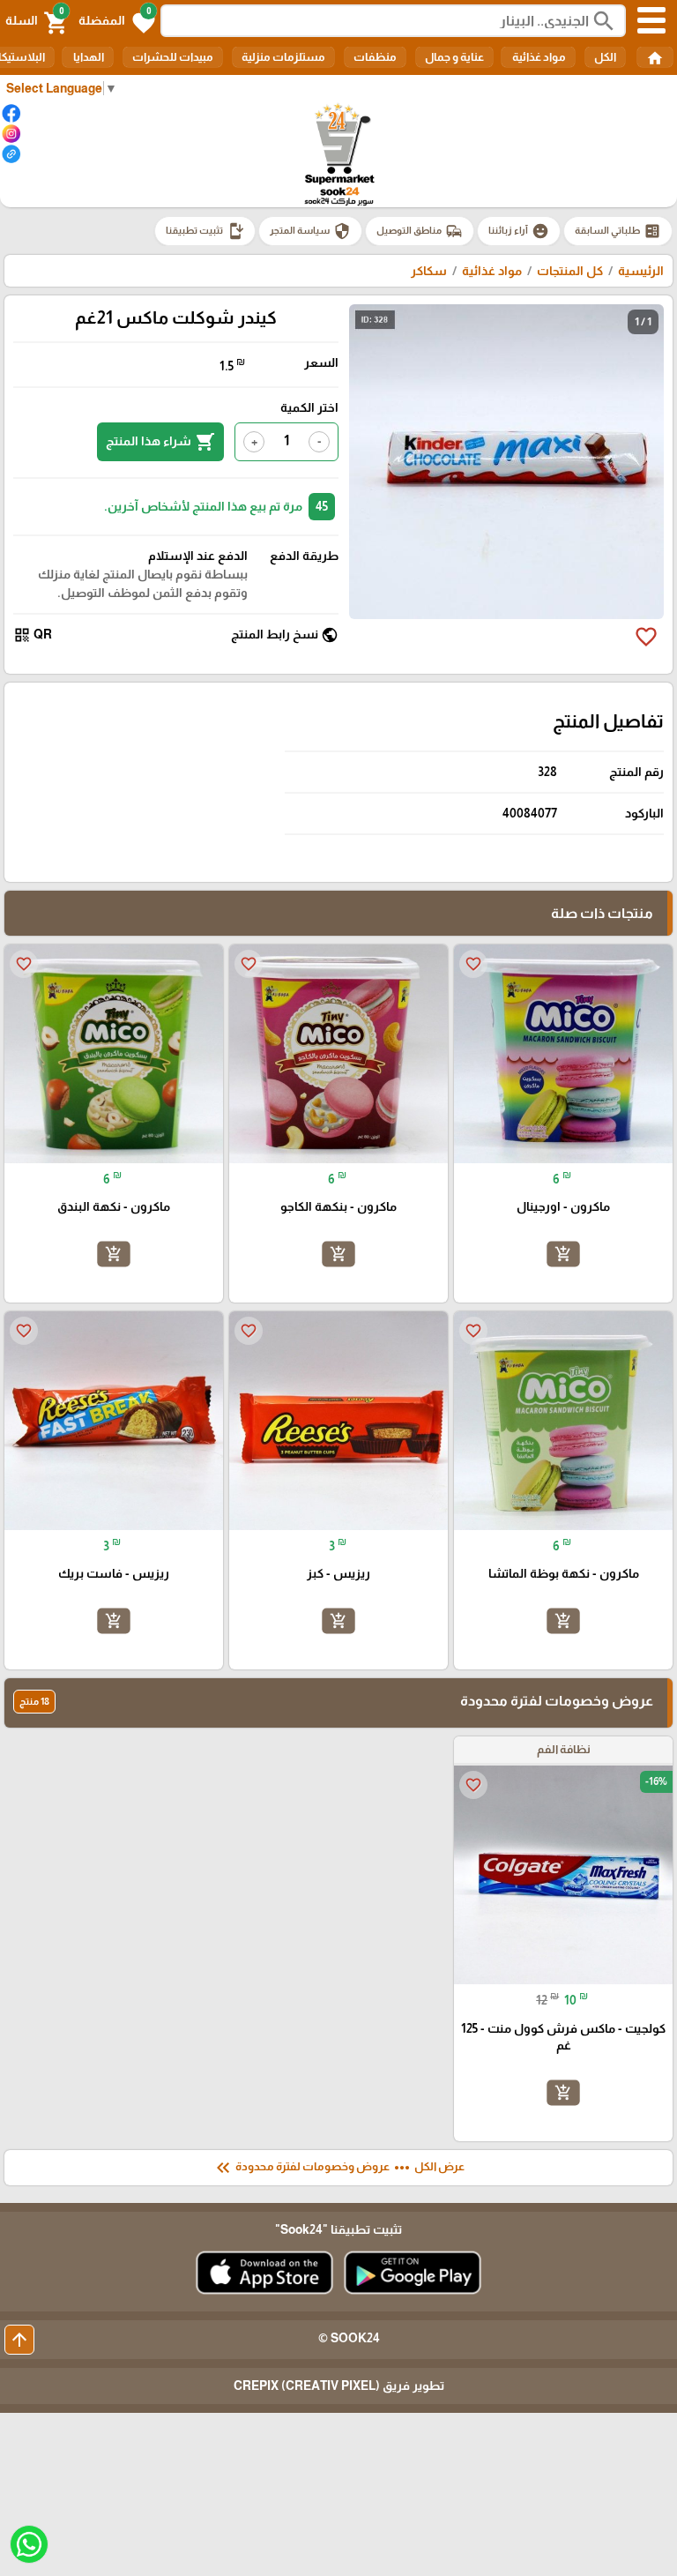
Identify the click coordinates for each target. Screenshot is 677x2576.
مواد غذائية (538, 57)
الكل (605, 57)
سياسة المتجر (310, 231)
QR (33, 635)
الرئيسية (641, 271)
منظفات (375, 57)
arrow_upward (19, 2340)
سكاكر (429, 271)
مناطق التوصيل (420, 231)
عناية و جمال (454, 57)
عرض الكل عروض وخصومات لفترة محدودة (338, 2168)
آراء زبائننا (519, 231)
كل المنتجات (570, 271)
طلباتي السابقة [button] (618, 231)
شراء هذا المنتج (160, 442)
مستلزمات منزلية (283, 57)
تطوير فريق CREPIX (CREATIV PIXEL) (339, 2386)
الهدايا (88, 57)
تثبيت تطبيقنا (205, 231)
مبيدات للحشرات (173, 57)
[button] (117, 21)
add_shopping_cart (563, 1254)
